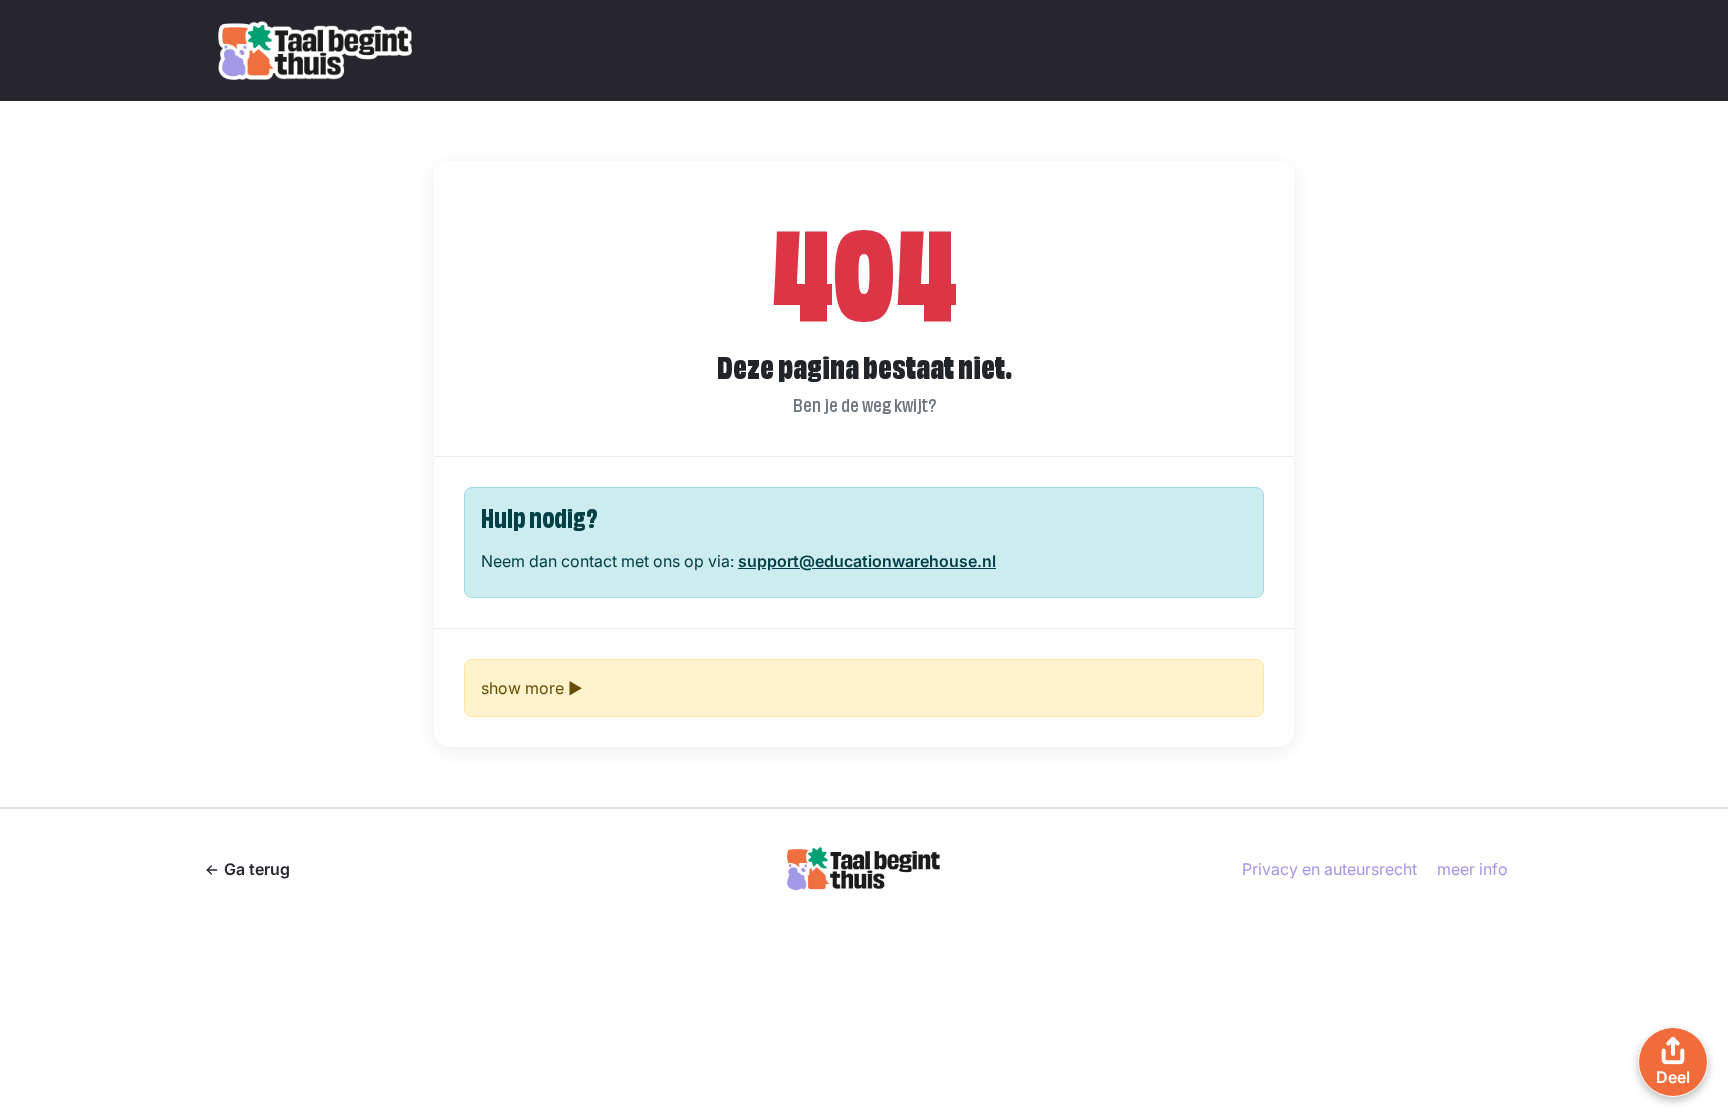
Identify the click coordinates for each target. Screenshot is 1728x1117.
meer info (1472, 869)
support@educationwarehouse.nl (867, 561)
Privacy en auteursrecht (1329, 869)
